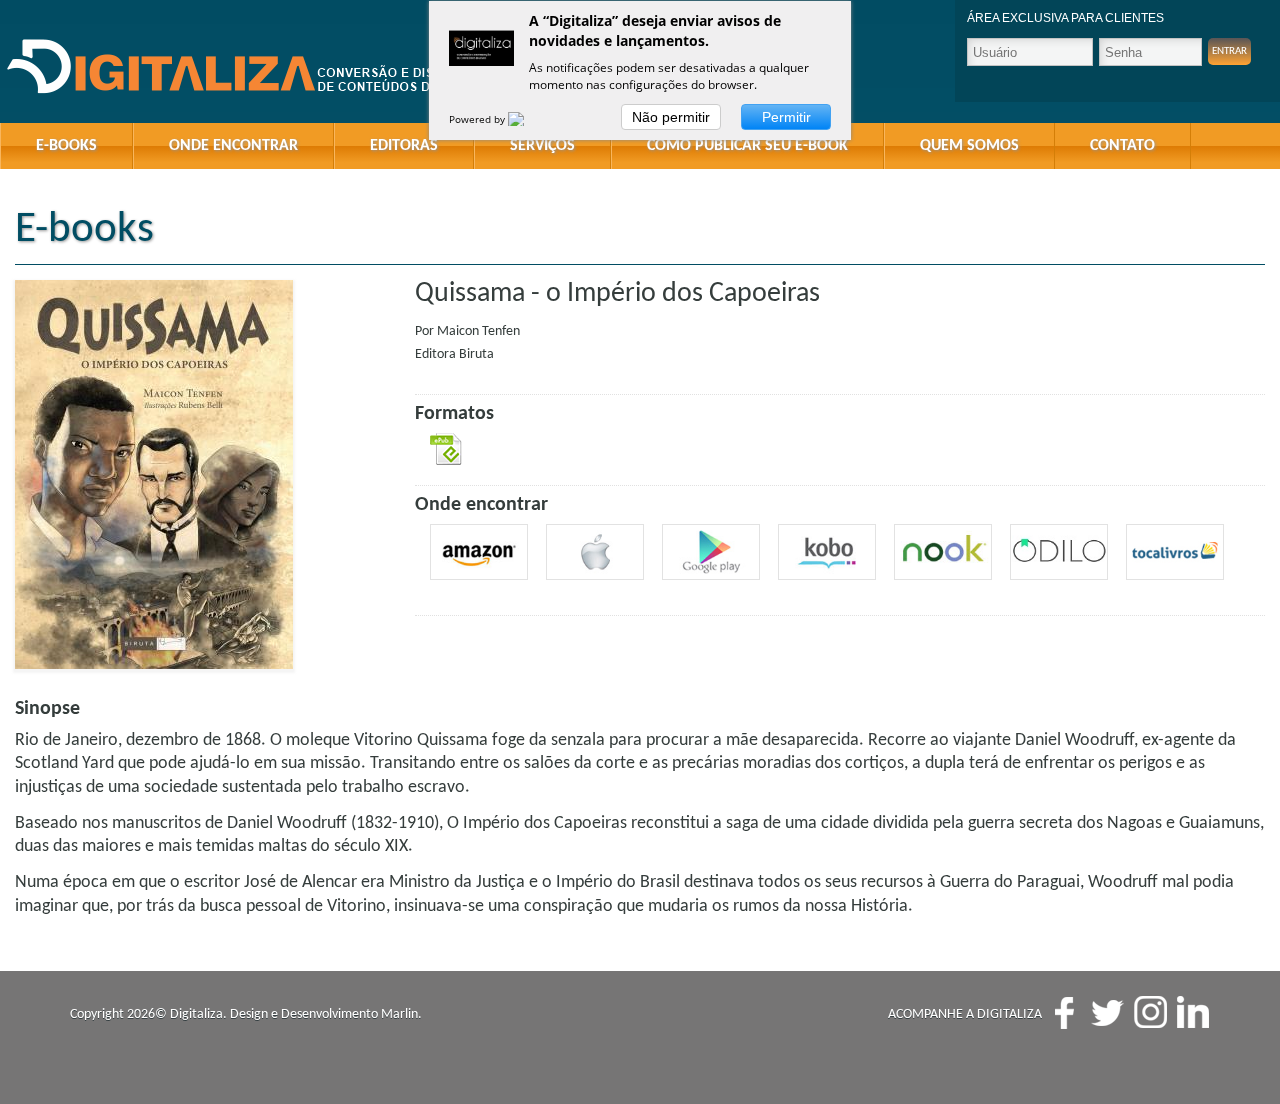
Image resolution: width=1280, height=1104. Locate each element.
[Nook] (943, 552)
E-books (66, 146)
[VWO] (528, 119)
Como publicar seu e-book (747, 146)
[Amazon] (479, 552)
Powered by (478, 119)
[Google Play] (711, 552)
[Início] (260, 67)
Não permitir (671, 117)
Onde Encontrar (233, 146)
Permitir (786, 117)
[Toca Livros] (1175, 552)
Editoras (404, 146)
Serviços (542, 146)
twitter (1107, 1012)
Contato (1122, 146)
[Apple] (595, 552)
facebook (1064, 1012)
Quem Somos (969, 146)
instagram (1150, 1012)
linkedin (1193, 1012)
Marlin (399, 1014)
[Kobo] (827, 552)
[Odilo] (1059, 552)
